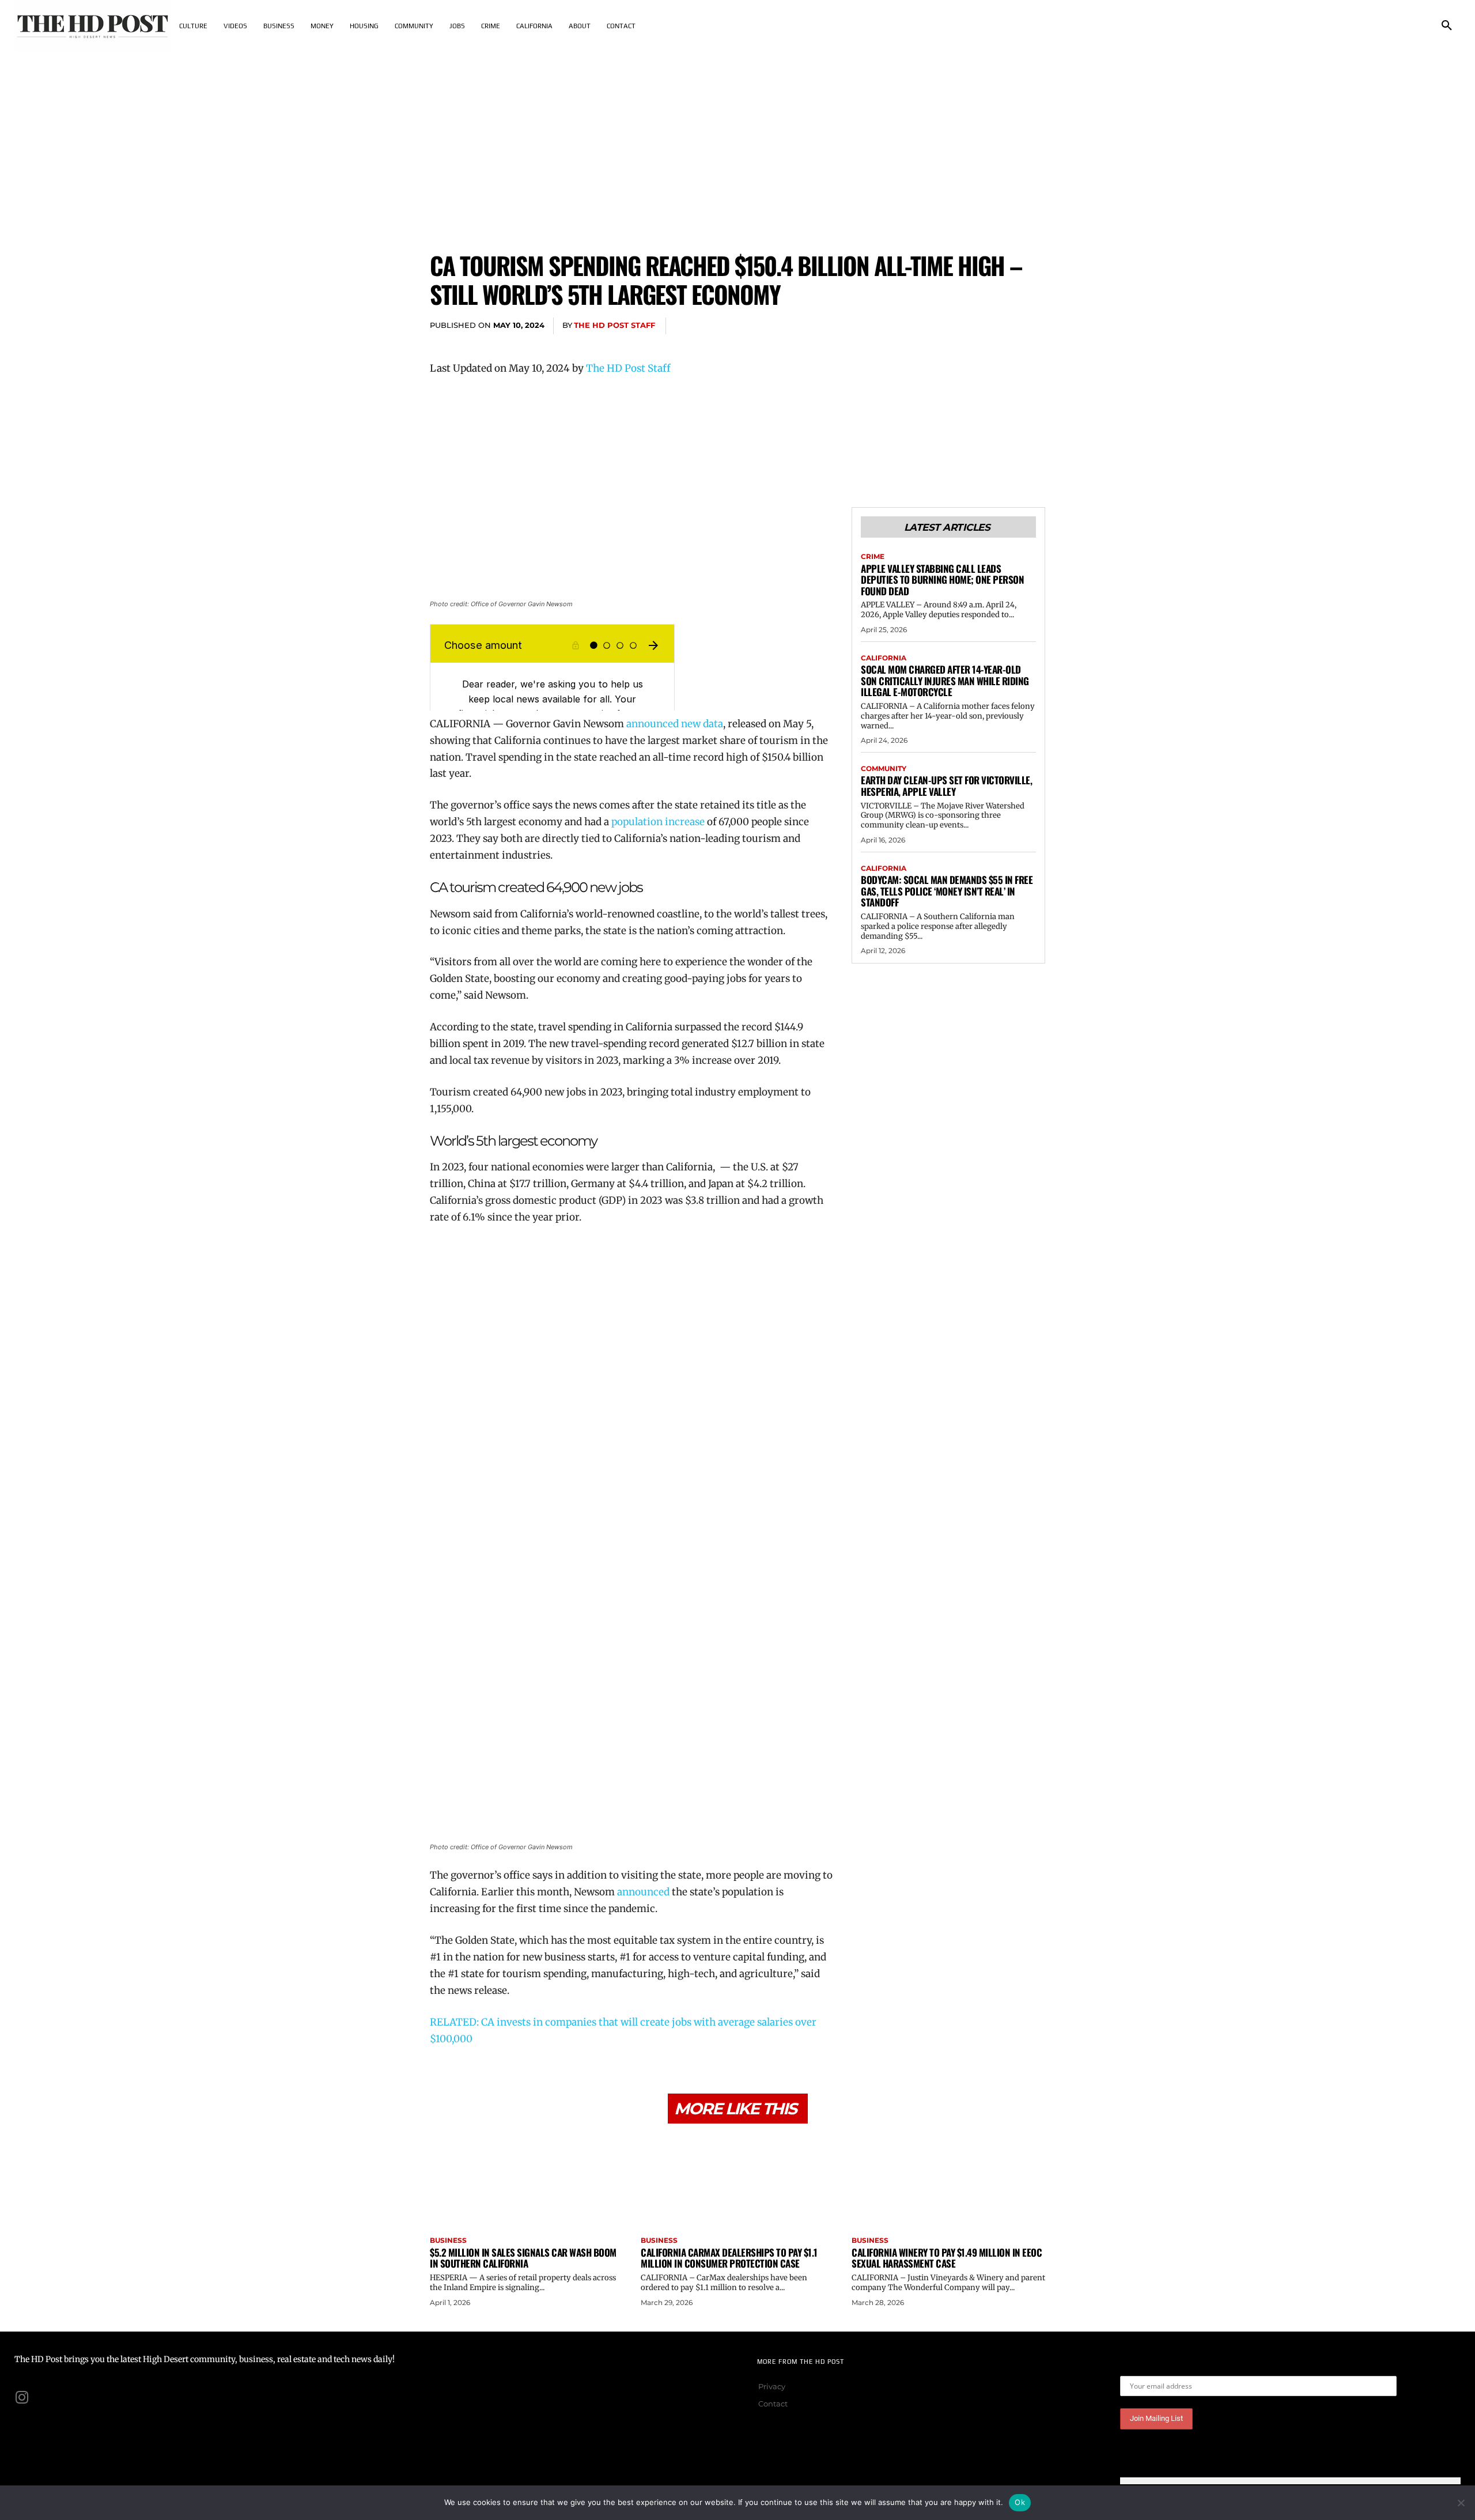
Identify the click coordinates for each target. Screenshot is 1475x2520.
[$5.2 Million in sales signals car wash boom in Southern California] (527, 2181)
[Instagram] (22, 2397)
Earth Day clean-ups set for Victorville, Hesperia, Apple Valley (946, 786)
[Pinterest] (979, 326)
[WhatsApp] (1006, 326)
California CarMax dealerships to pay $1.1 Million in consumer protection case (729, 2258)
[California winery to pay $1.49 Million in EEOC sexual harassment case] (948, 2181)
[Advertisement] (737, 138)
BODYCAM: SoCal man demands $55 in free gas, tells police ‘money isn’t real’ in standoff (947, 891)
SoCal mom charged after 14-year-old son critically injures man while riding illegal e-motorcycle (945, 681)
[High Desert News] (93, 26)
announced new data (675, 724)
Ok (1020, 2502)
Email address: (1149, 2367)
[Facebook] (926, 326)
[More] (1033, 326)
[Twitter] (953, 326)
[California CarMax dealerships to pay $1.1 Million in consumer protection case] (737, 2181)
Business (448, 2241)
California (884, 658)
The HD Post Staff (614, 325)
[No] (1461, 2503)
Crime (873, 557)
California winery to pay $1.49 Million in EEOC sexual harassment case (947, 2258)
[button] (1447, 26)
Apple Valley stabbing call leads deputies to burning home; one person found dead (942, 580)
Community (884, 769)
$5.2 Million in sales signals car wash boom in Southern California (523, 2258)
